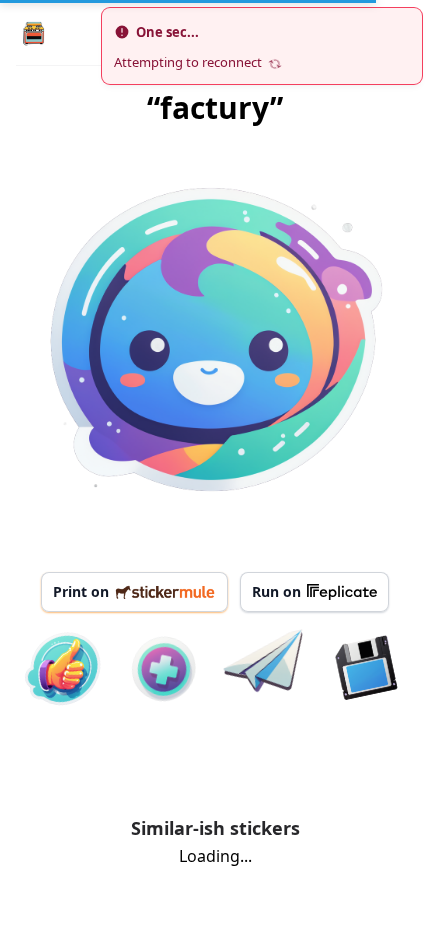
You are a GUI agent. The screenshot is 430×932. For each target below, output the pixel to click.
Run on (276, 591)
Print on (81, 591)
